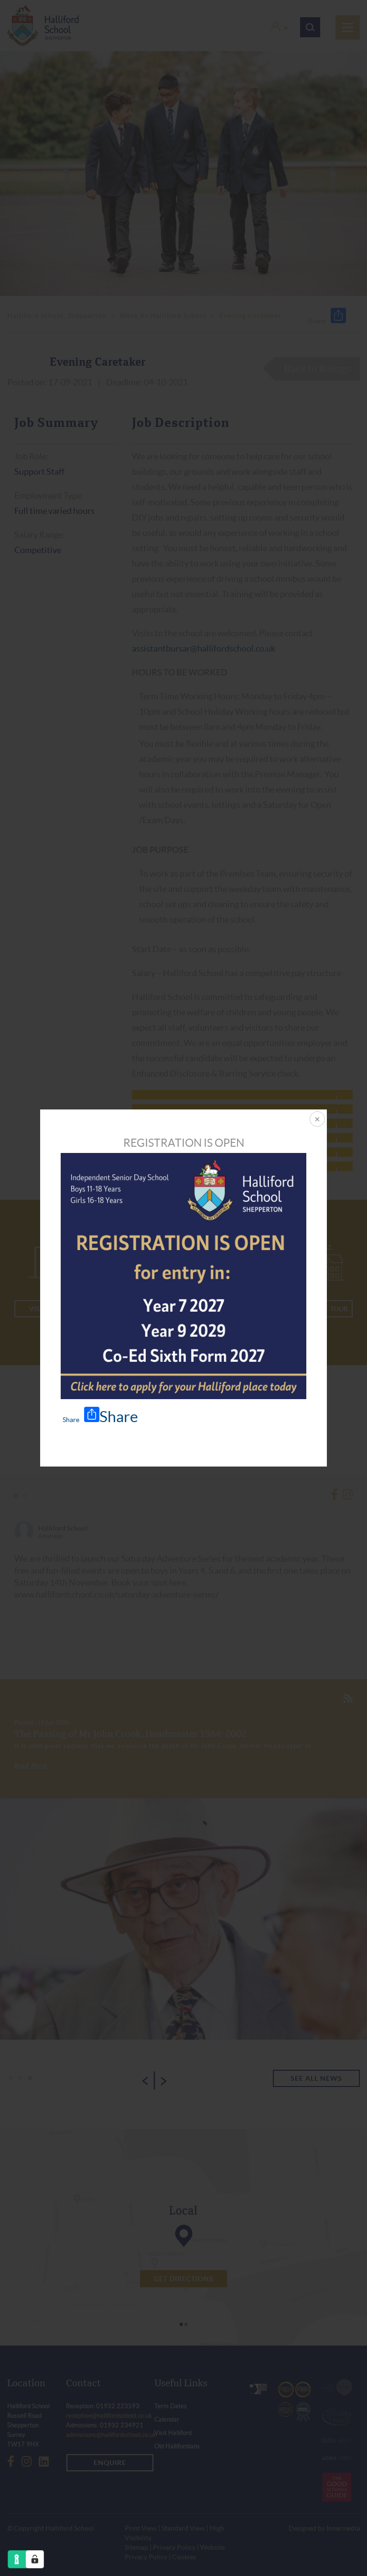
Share (119, 1417)
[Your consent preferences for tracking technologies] (35, 2559)
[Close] (316, 1120)
